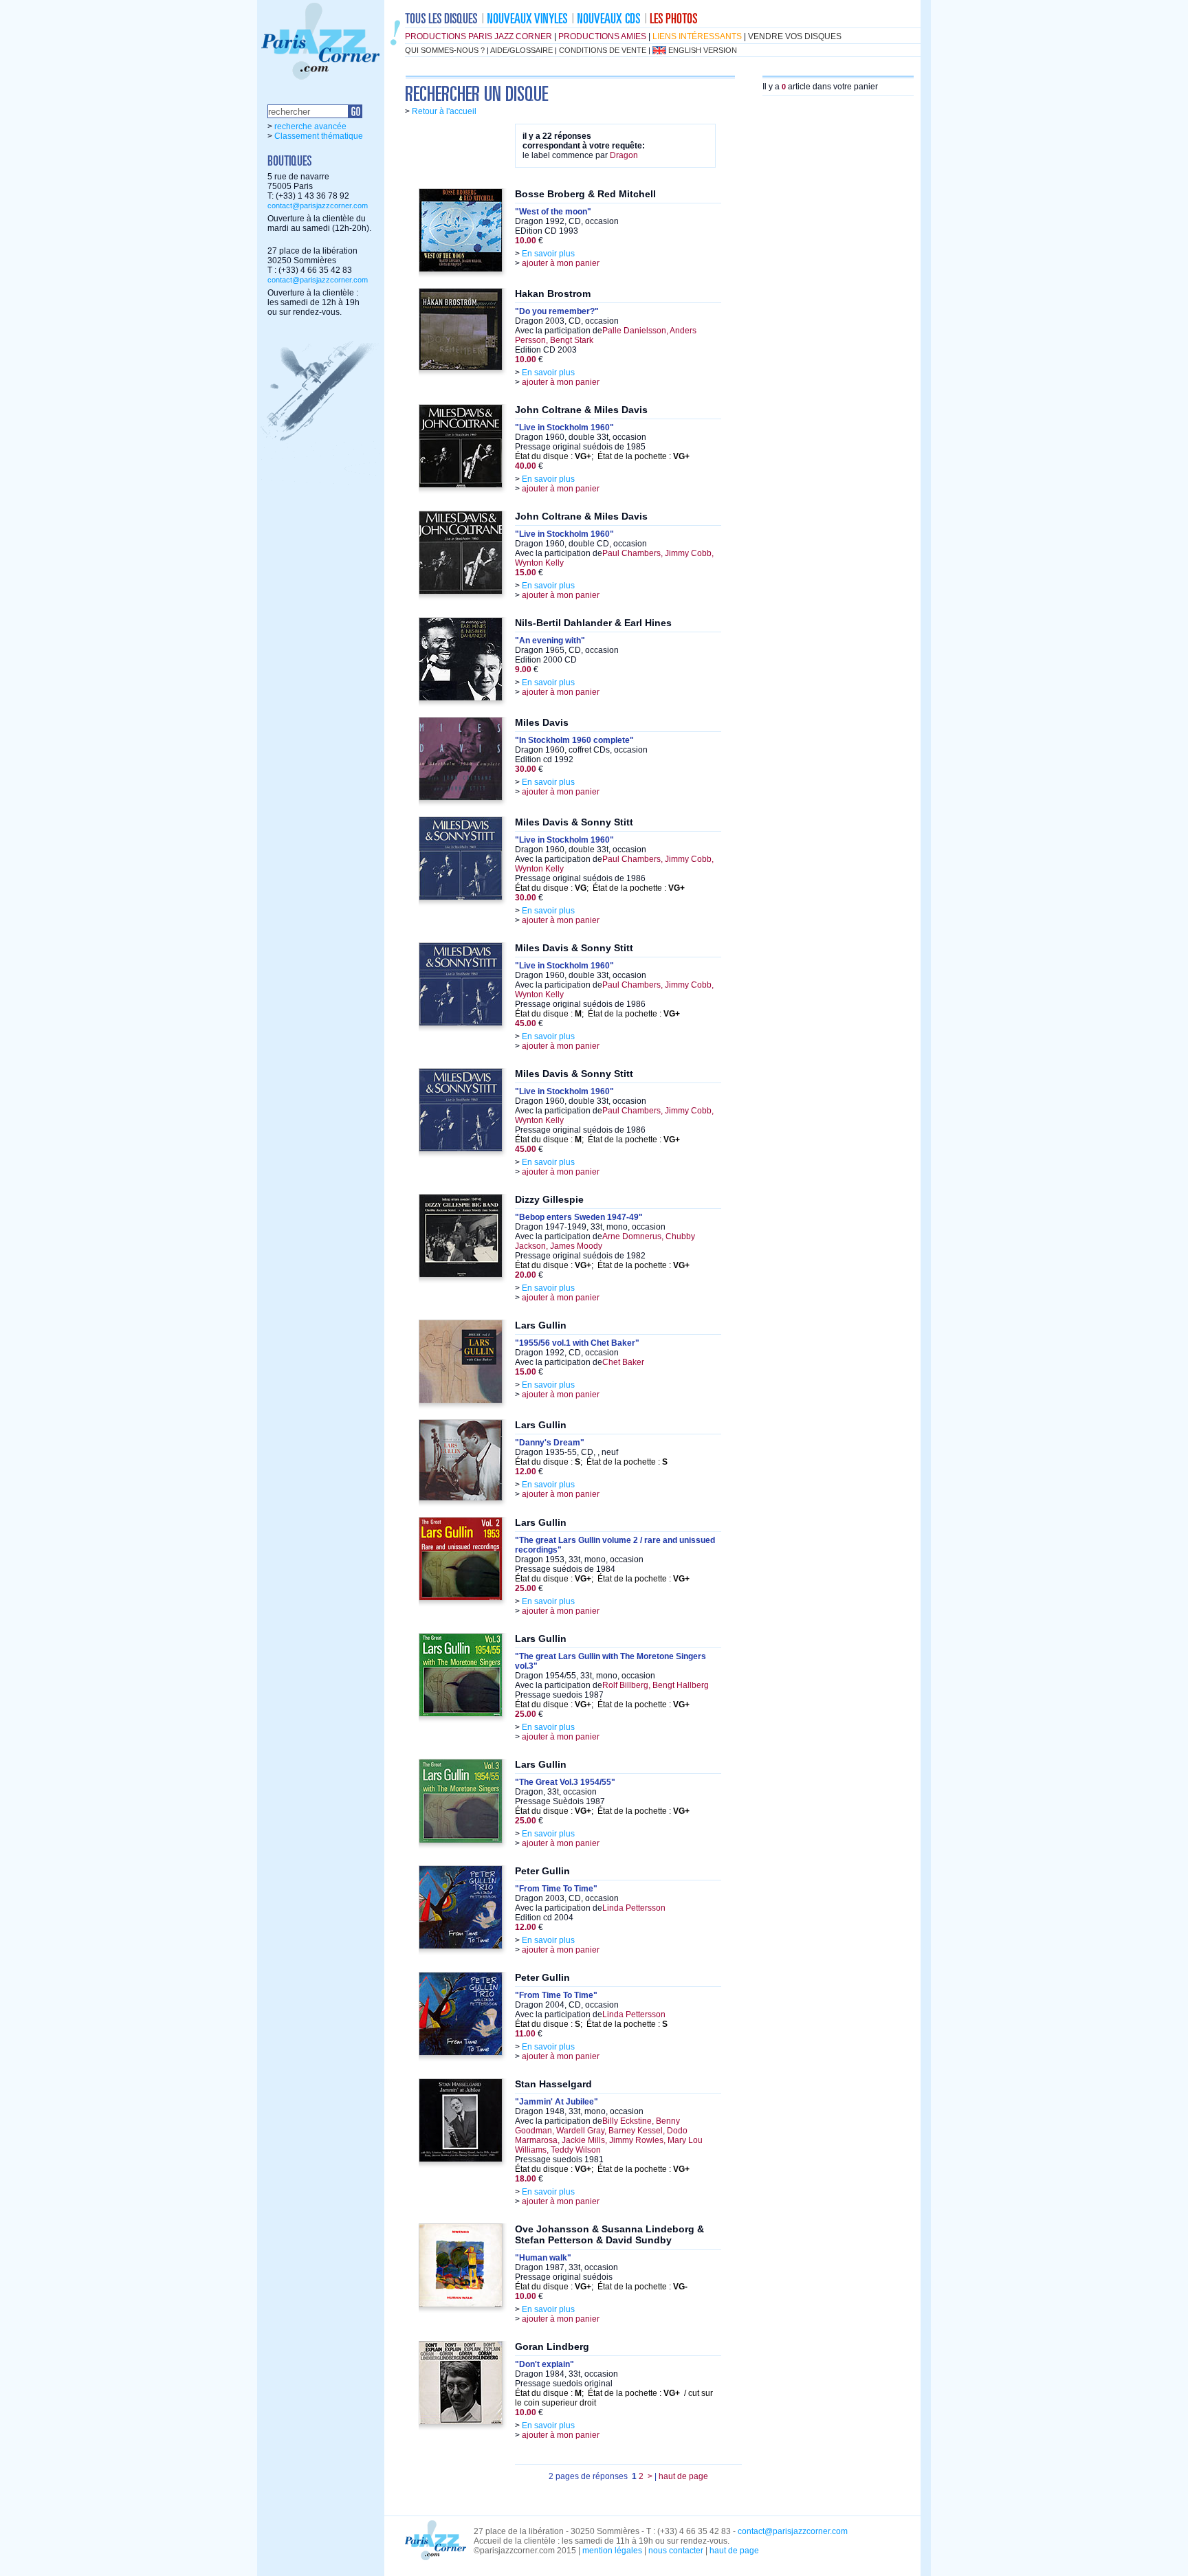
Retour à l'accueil (444, 111)
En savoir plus (548, 254)
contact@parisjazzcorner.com (318, 206)
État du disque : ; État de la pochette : (602, 456)
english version (703, 50)
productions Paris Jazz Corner (478, 36)
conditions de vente (603, 50)
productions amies (602, 36)
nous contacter (676, 2551)
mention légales (612, 2551)
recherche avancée (310, 126)
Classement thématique (319, 136)
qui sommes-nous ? (445, 50)
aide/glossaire (521, 50)
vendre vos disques (795, 36)
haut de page (683, 2476)
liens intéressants (697, 36)
